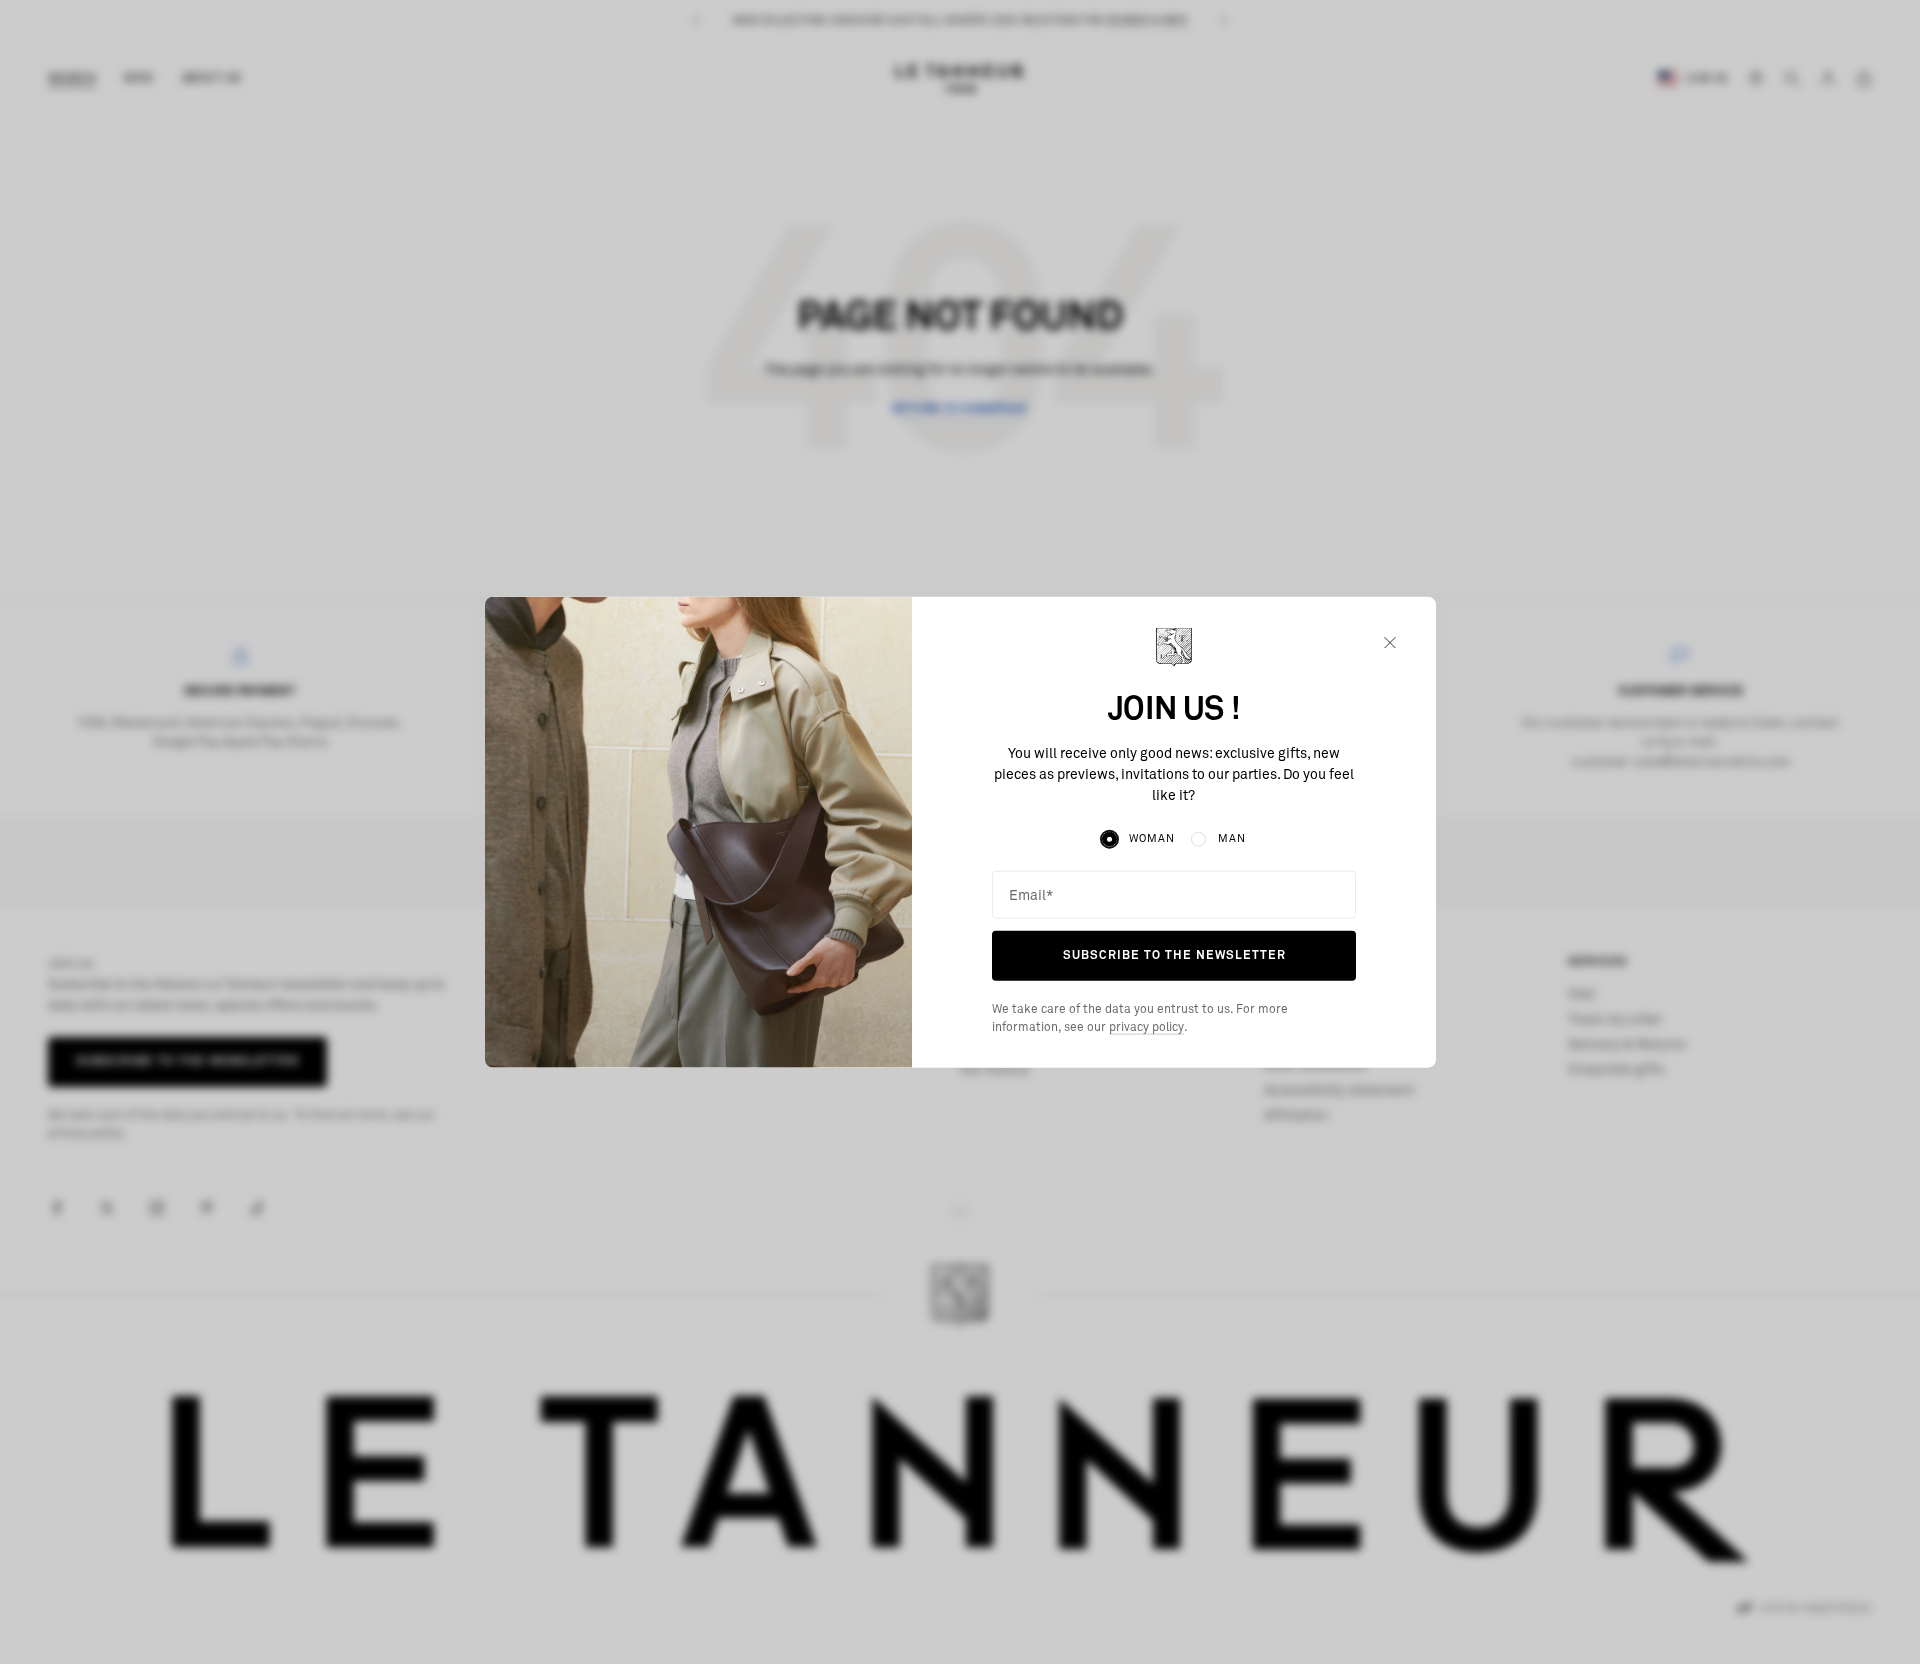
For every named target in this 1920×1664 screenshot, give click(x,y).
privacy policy (1146, 1028)
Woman (1151, 838)
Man (1232, 838)
